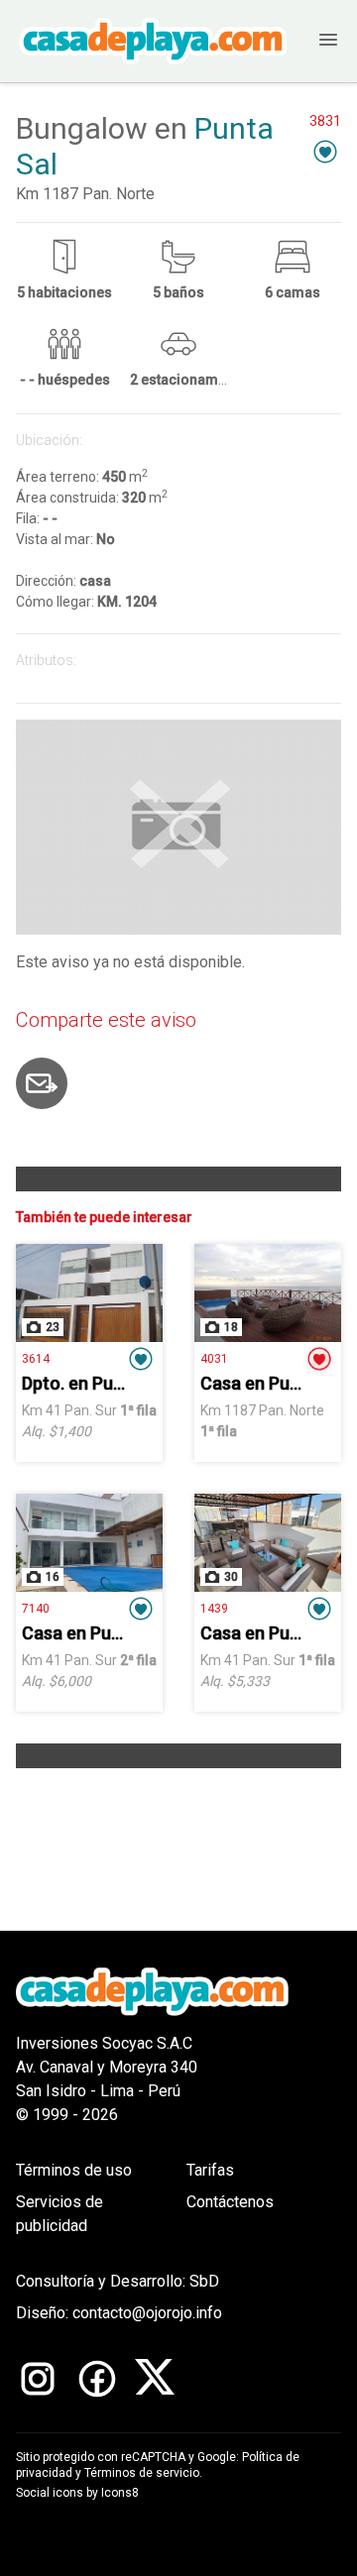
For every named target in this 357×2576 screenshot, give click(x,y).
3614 (36, 1359)
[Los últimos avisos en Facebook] (97, 2379)
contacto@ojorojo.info (147, 2313)
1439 (214, 1609)
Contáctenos (230, 2202)
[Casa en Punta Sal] (268, 1293)
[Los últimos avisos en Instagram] (38, 2379)
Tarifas (210, 2170)
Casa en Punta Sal (273, 1383)
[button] (325, 151)
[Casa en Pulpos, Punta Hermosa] (89, 1543)
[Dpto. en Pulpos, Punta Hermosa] (89, 1293)
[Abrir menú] (314, 41)
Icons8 (120, 2493)
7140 (36, 1609)
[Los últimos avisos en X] (155, 2379)
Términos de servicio (142, 2473)
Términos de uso (74, 2170)
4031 (214, 1359)
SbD (204, 2281)
